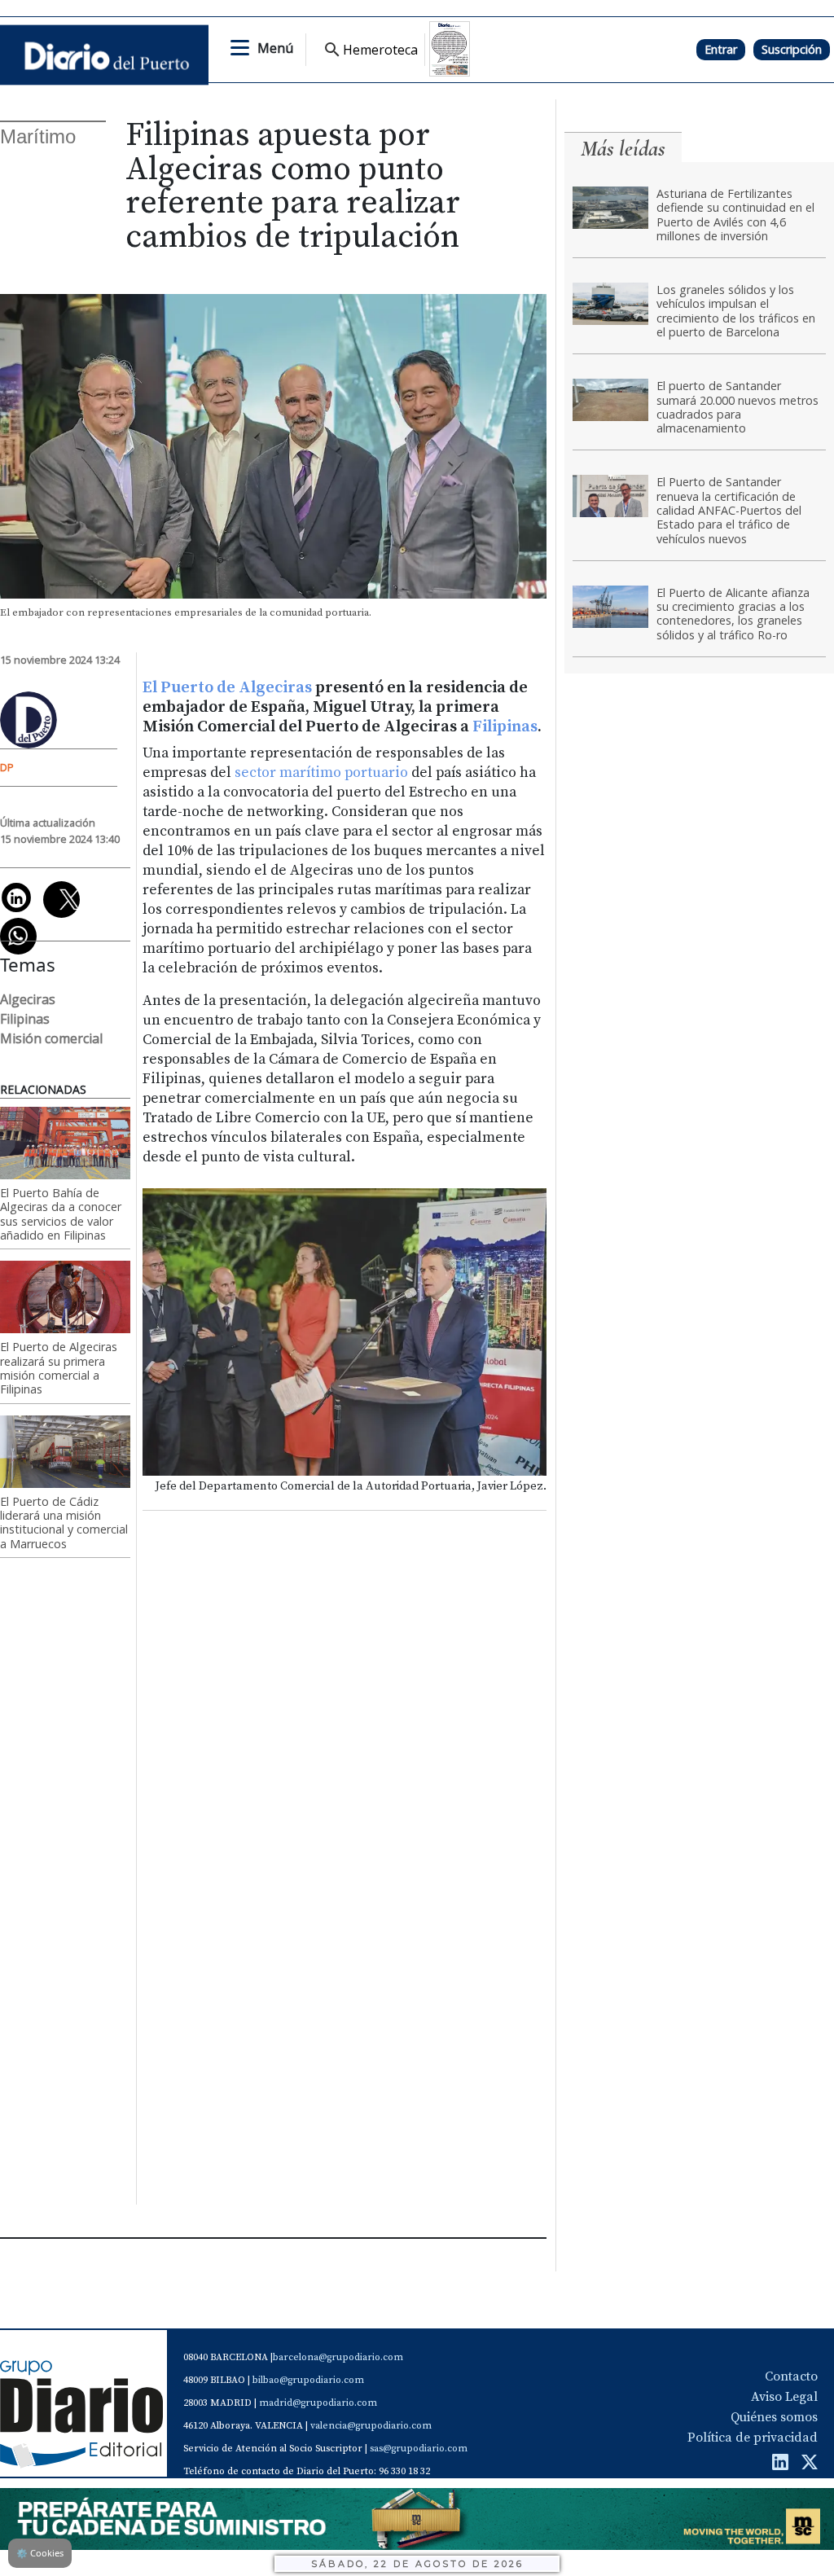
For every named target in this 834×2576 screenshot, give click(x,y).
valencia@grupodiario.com (371, 2426)
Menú (275, 48)
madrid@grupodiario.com (318, 2403)
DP (7, 767)
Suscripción (792, 49)
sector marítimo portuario (321, 773)
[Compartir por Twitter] (61, 900)
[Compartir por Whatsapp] (18, 936)
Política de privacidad (753, 2438)
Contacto (791, 2376)
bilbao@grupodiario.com (308, 2380)
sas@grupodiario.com (419, 2449)
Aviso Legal (784, 2397)
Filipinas (505, 727)
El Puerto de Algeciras (227, 688)
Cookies (40, 2553)
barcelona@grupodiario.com (338, 2357)
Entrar (721, 49)
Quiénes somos (774, 2417)
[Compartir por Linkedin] (16, 897)
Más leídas (623, 149)
